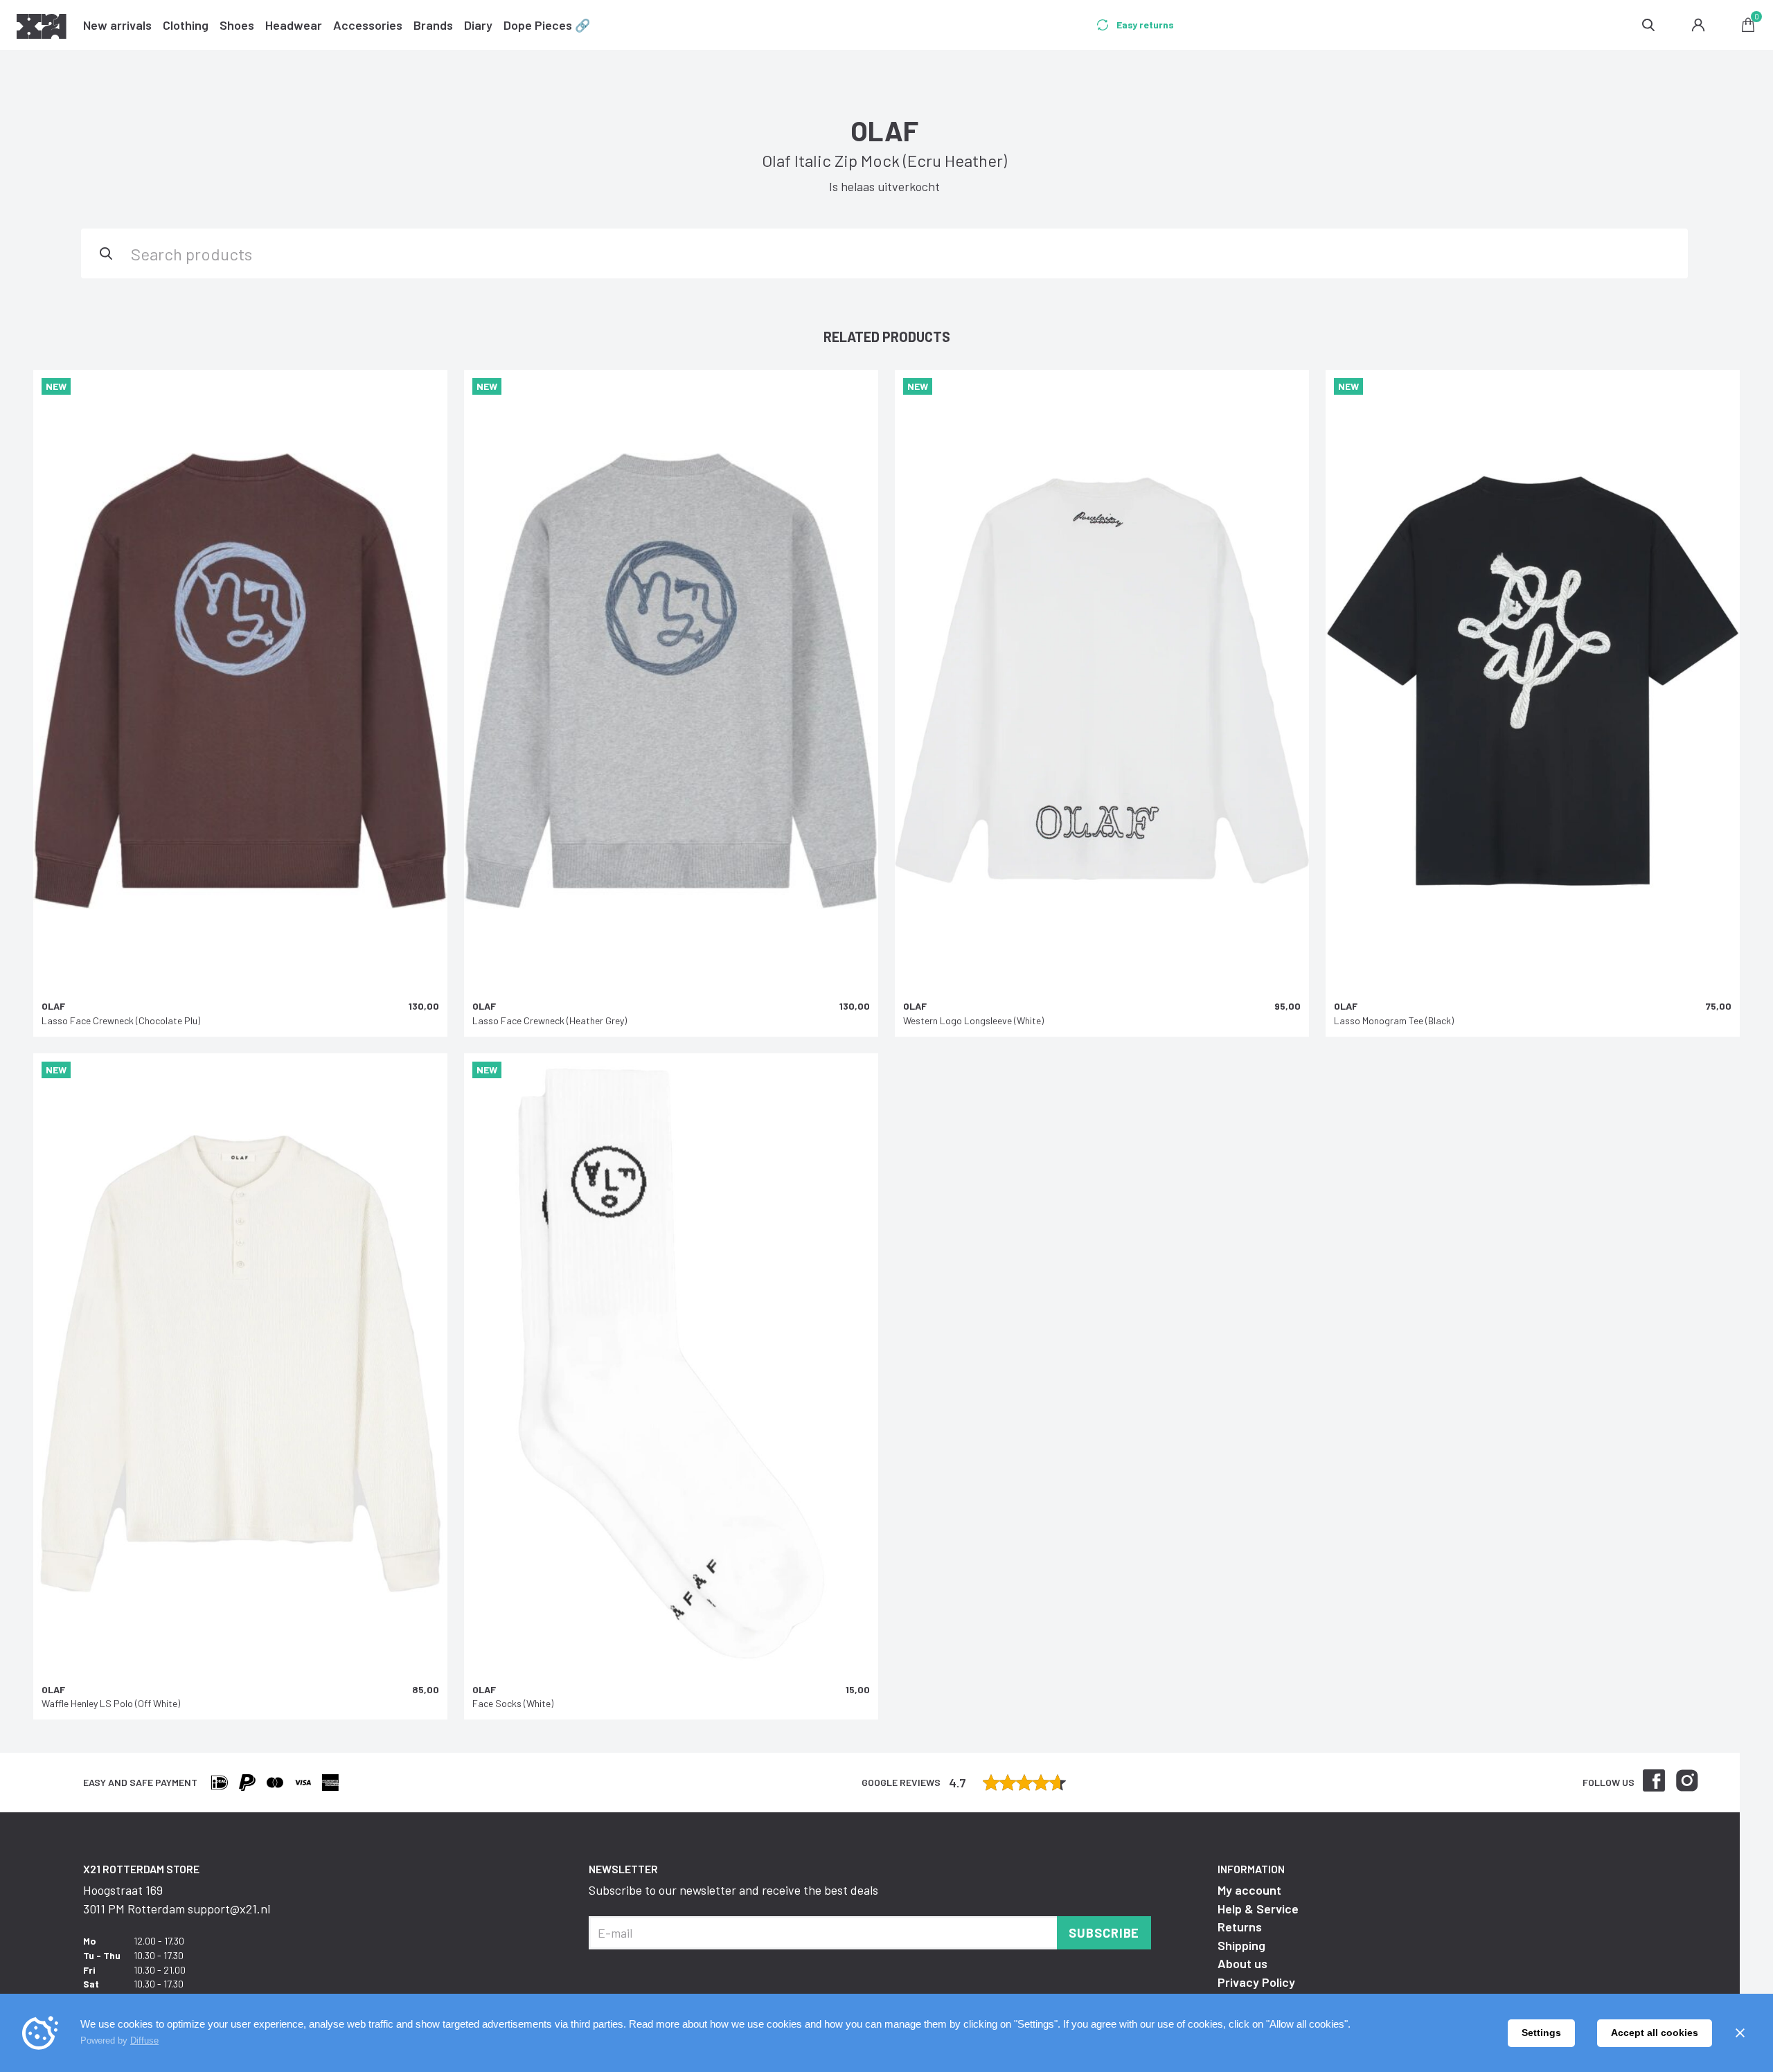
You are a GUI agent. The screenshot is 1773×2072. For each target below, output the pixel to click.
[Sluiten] (1740, 2033)
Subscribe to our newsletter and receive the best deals (733, 1890)
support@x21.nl (229, 1909)
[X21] (42, 28)
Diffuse (144, 2040)
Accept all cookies (1655, 2033)
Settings (1541, 2033)
